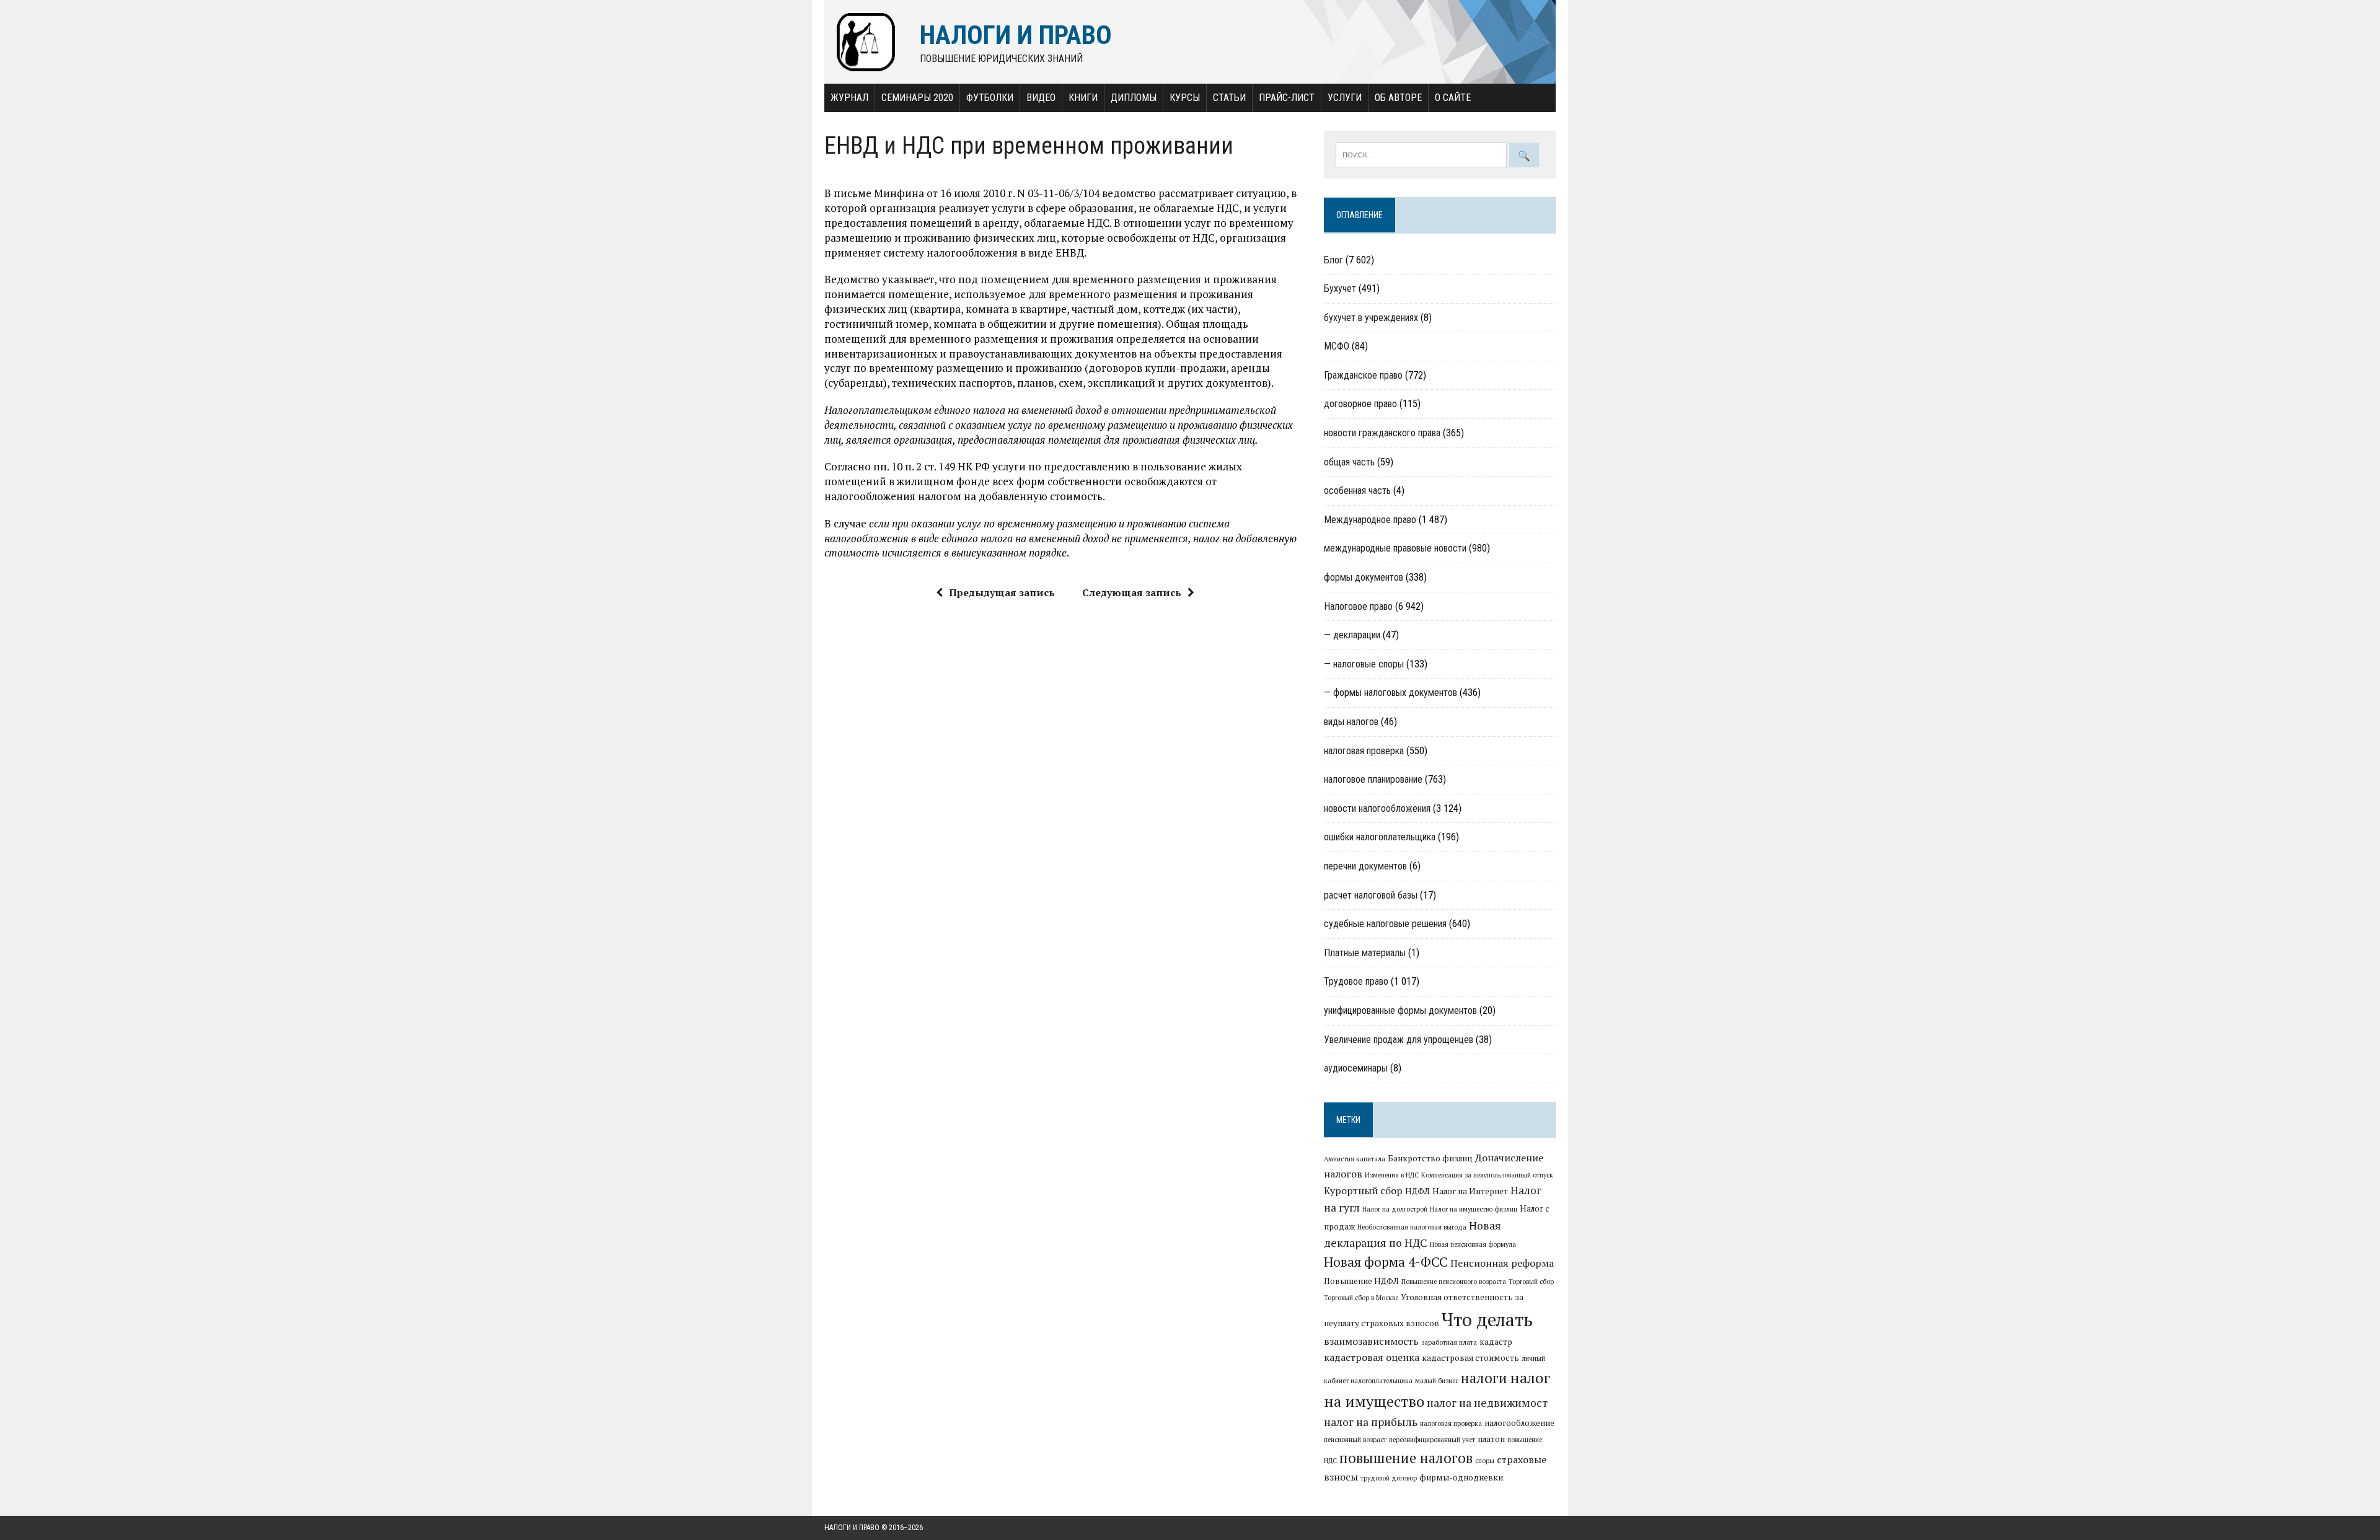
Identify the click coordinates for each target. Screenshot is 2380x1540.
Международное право (1370, 520)
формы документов (1364, 577)
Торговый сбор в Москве (1361, 1298)
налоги (1484, 1378)
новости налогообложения (1377, 808)
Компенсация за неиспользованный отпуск (1487, 1175)
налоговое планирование (1373, 779)
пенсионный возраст (1355, 1440)
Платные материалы (1365, 953)
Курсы (1185, 98)
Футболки (990, 98)
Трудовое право (1356, 981)
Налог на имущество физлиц (1474, 1209)
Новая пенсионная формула (1473, 1244)
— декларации (1352, 635)
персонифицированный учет (1432, 1440)
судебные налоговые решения (1385, 924)
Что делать (1487, 1319)
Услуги (1345, 98)
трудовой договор (1389, 1478)
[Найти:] (1422, 154)
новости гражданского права (1382, 433)
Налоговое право (1358, 606)
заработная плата (1449, 1342)
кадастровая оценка (1372, 1357)
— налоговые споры (1364, 664)
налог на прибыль (1371, 1422)
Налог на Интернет (1470, 1191)
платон (1491, 1439)
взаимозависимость (1371, 1341)
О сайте (1453, 98)
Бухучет (1340, 288)
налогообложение (1519, 1423)
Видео (1041, 98)
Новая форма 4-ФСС (1386, 1262)
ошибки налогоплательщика (1380, 837)
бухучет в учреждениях (1371, 318)
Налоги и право (852, 1528)
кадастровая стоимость (1470, 1358)
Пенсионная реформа (1502, 1263)
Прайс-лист (1287, 98)
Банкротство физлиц (1430, 1158)
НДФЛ (1417, 1191)
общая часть (1349, 462)
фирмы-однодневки (1461, 1477)
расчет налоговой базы (1371, 895)
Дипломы (1134, 98)
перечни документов (1365, 866)
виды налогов (1351, 722)
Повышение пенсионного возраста (1454, 1282)
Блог (1333, 260)
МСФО (1337, 346)
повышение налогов (1406, 1458)
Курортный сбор (1363, 1190)
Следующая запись (1132, 592)
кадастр (1496, 1342)
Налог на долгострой (1395, 1209)
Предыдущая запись (1002, 592)
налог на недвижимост (1487, 1403)
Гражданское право (1363, 375)
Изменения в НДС (1392, 1175)
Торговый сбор (1531, 1282)
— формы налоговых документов (1391, 693)
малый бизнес (1437, 1381)
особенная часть (1357, 491)
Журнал (849, 98)
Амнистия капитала (1355, 1159)
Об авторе (1398, 98)
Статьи (1229, 98)
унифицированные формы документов (1400, 1010)
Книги (1083, 98)
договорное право (1360, 404)
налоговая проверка (1364, 751)
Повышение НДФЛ (1361, 1281)
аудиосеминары (1356, 1068)
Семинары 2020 (917, 98)
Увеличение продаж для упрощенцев (1399, 1040)
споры (1485, 1461)
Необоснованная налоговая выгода (1412, 1227)
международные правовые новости (1395, 548)
